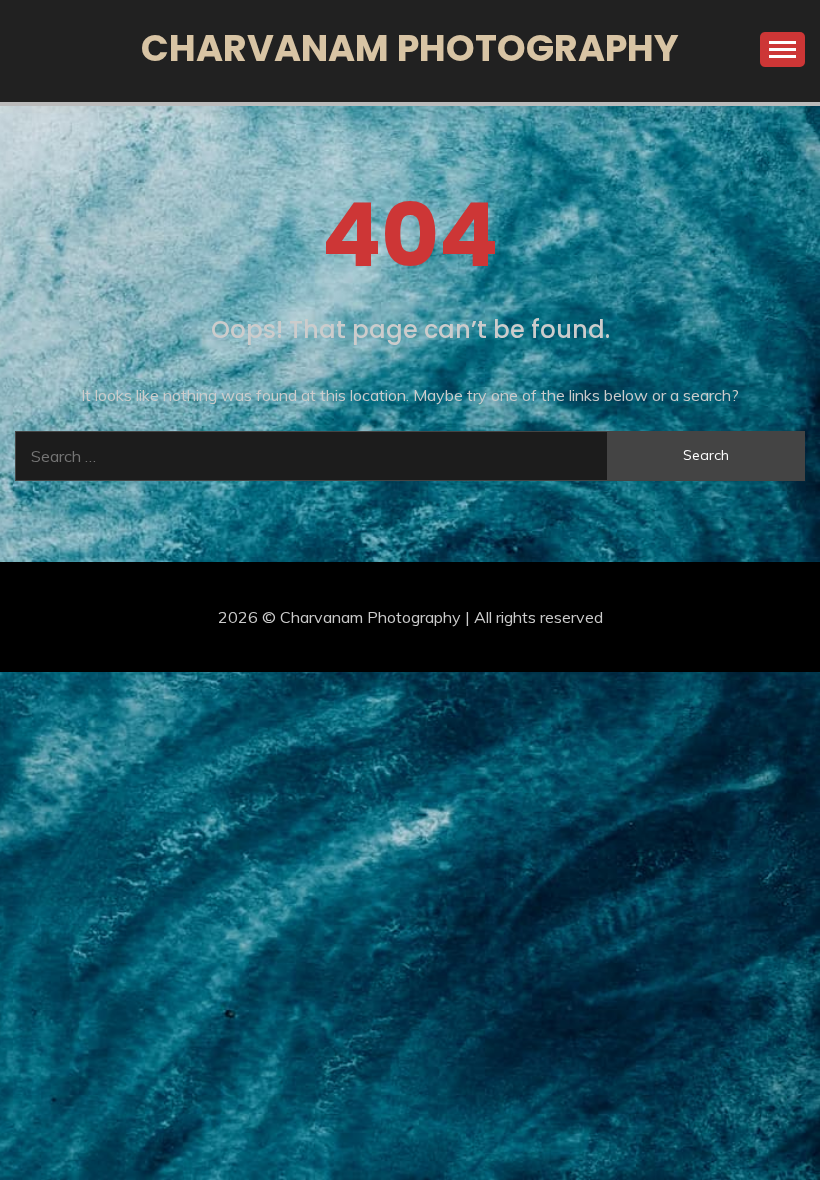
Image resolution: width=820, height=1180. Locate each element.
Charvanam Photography (410, 48)
